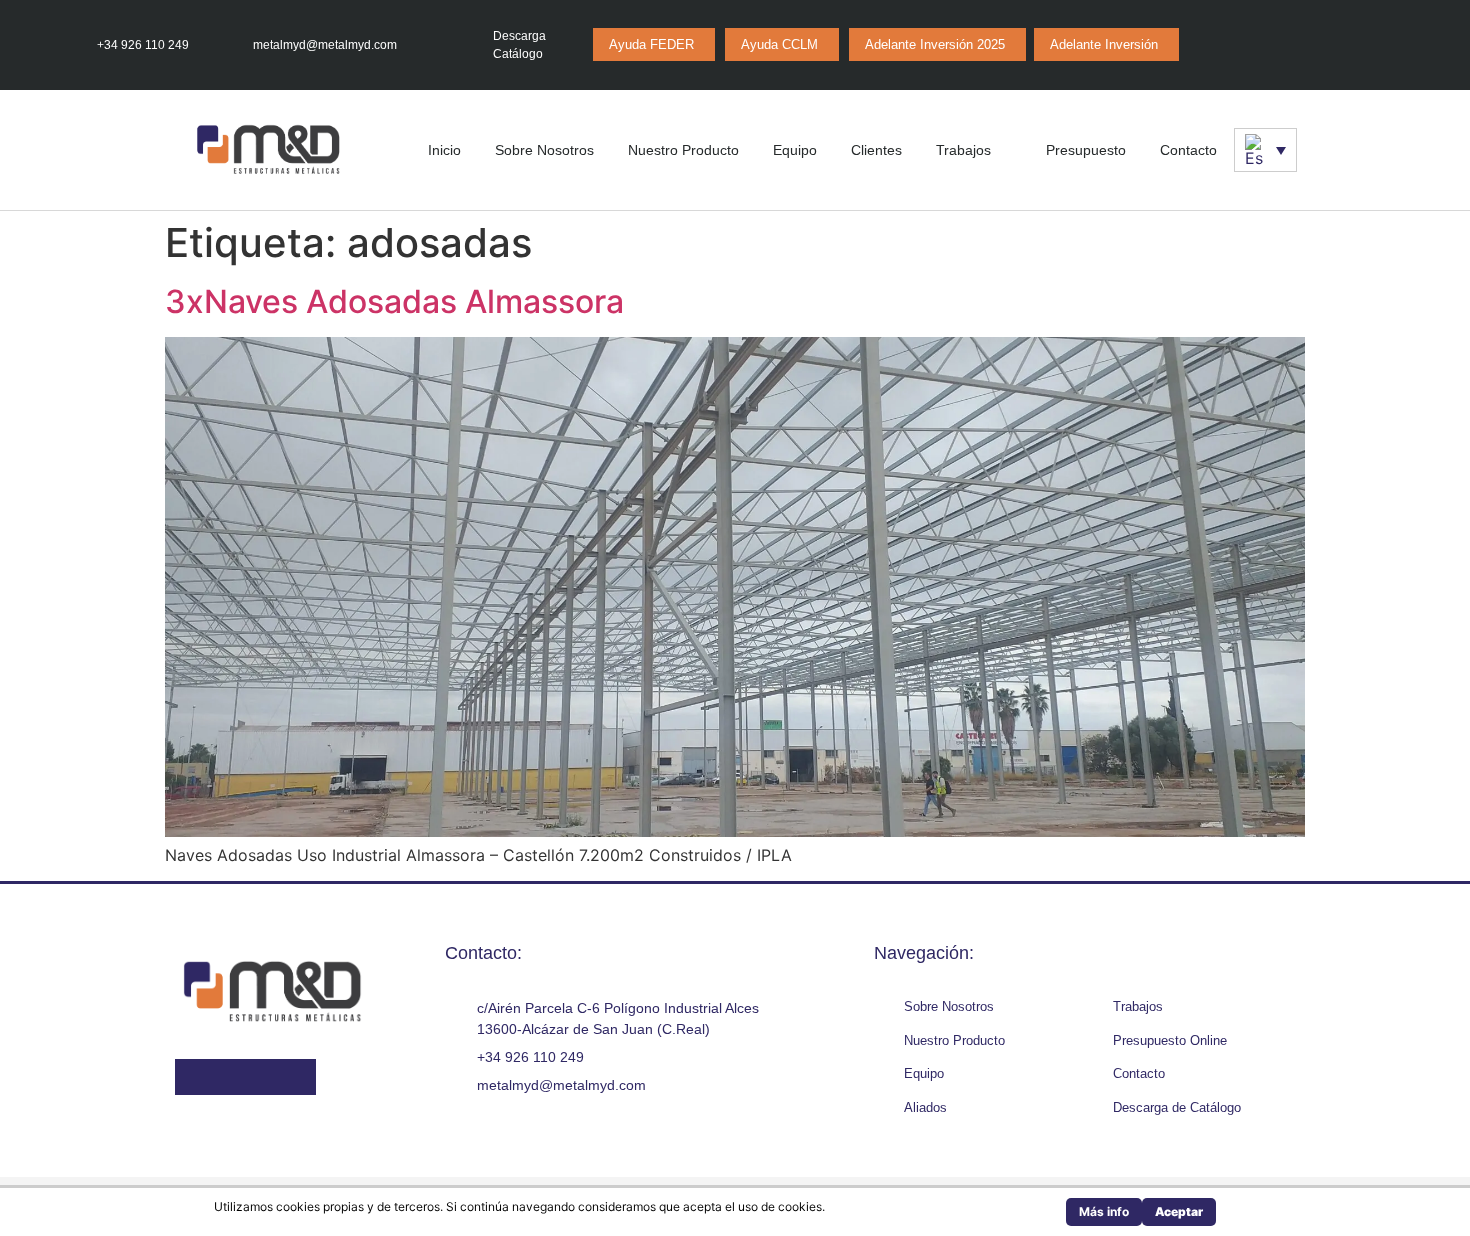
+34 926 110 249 (143, 45)
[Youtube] (1366, 22)
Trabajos (963, 150)
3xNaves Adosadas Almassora (394, 301)
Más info (1104, 1211)
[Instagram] (1321, 22)
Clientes (876, 150)
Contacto (1188, 150)
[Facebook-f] (1276, 22)
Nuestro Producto (683, 150)
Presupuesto (1086, 150)
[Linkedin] (1366, 67)
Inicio (444, 150)
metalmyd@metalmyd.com (325, 45)
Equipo (795, 150)
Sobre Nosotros (544, 150)
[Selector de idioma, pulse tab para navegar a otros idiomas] (1265, 150)
